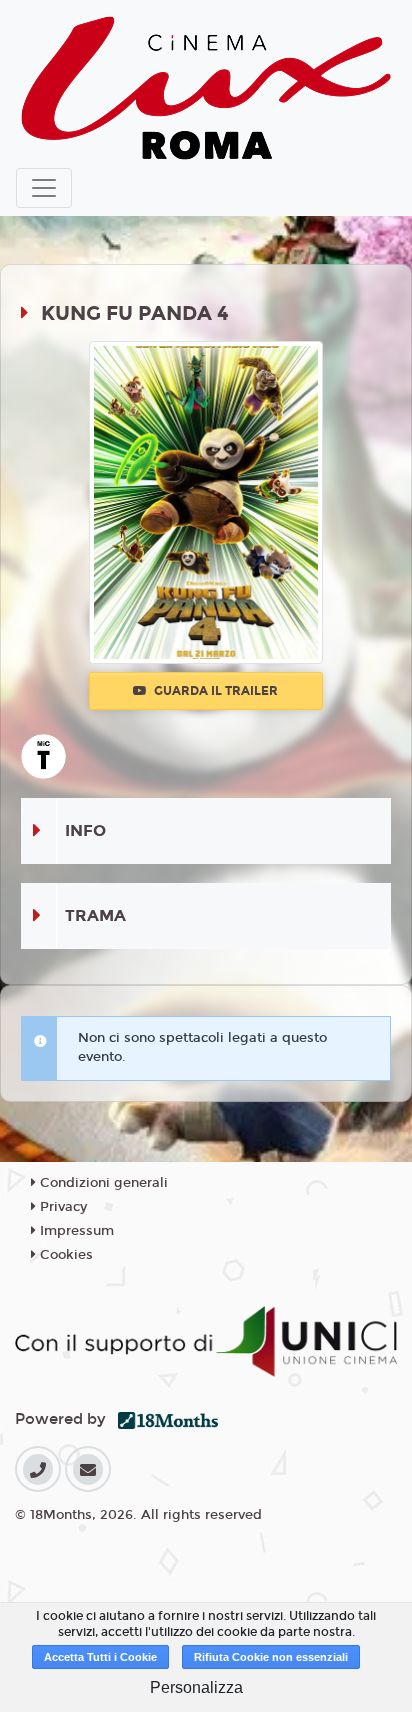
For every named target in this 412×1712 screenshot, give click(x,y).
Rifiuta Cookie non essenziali (271, 1657)
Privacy (61, 1207)
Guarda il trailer (214, 691)
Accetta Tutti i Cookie (100, 1657)
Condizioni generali (102, 1183)
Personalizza (196, 1687)
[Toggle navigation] (44, 188)
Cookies (64, 1255)
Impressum (75, 1231)
